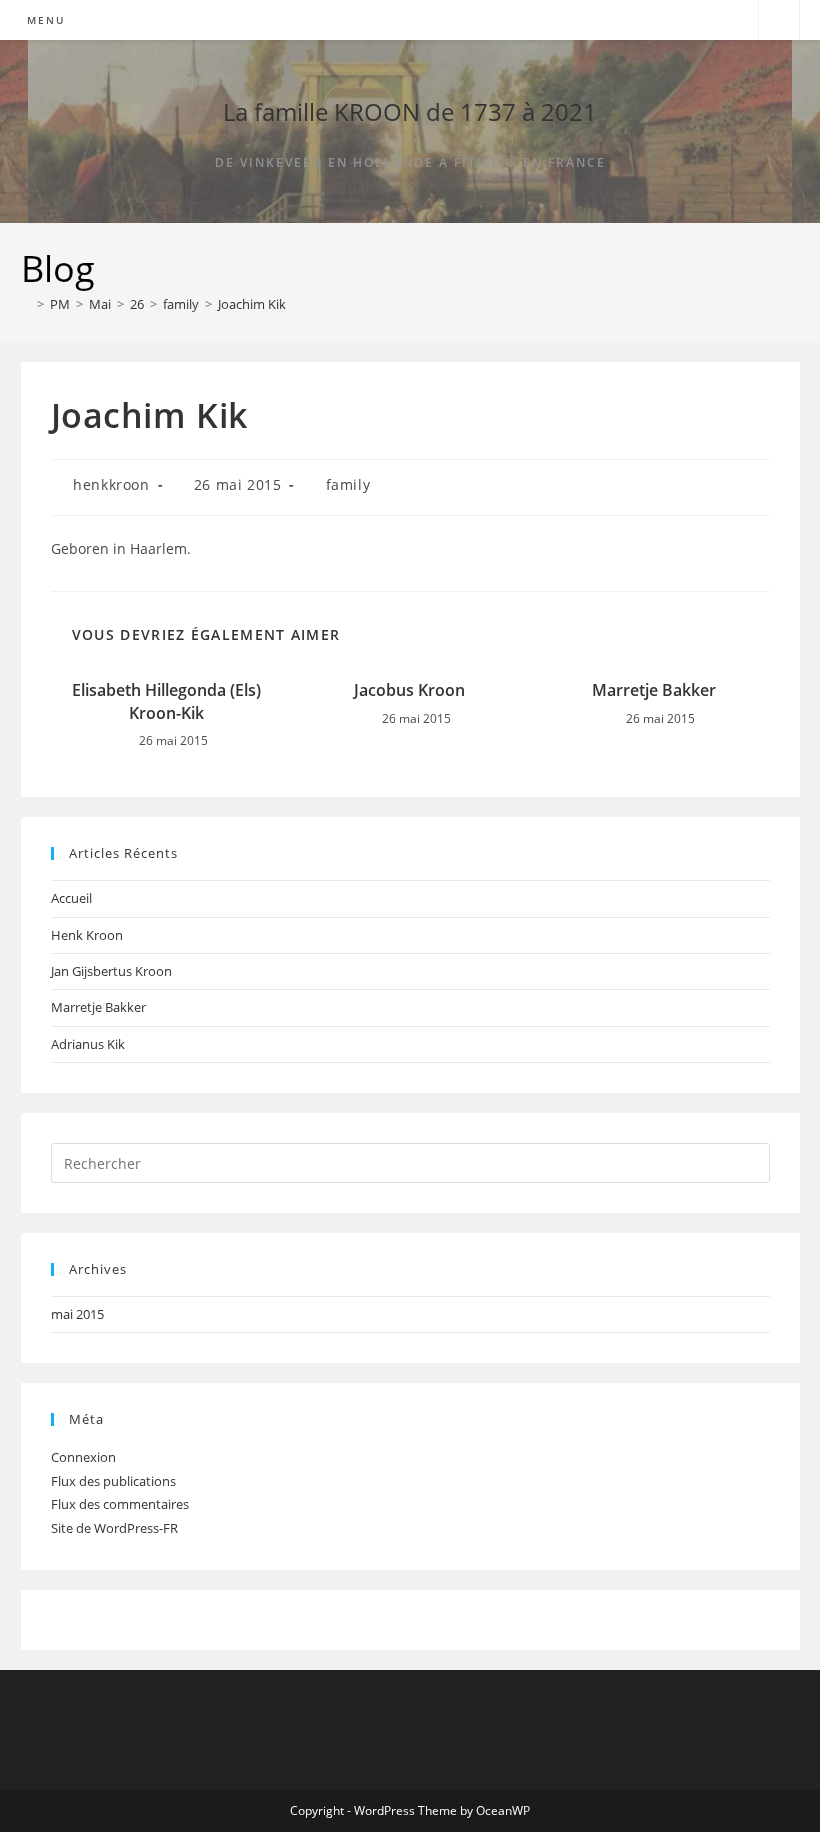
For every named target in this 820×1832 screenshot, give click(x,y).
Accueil (71, 898)
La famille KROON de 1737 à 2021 (410, 111)
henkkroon (111, 484)
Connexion (83, 1457)
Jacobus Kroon (409, 690)
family (348, 484)
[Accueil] (26, 304)
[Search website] (779, 21)
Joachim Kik (252, 304)
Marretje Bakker (654, 690)
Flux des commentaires (120, 1504)
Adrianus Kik (88, 1044)
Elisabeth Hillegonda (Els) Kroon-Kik (166, 701)
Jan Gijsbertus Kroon (111, 971)
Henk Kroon (87, 935)
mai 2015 (77, 1314)
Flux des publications (113, 1481)
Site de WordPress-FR (114, 1528)
